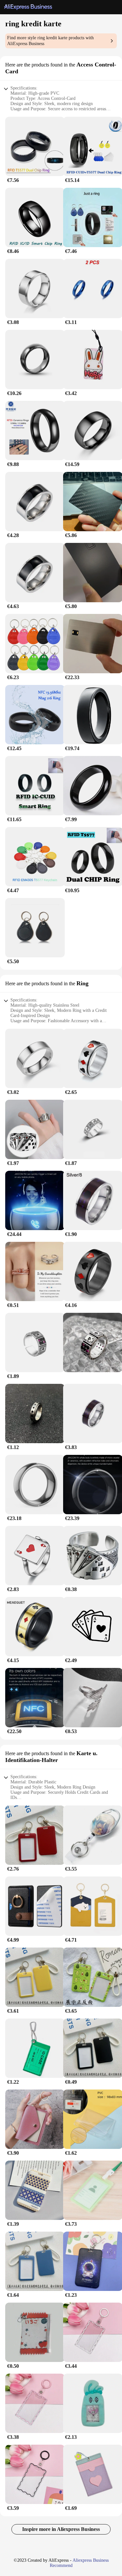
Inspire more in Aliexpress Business (61, 2529)
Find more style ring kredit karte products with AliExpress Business (50, 41)
